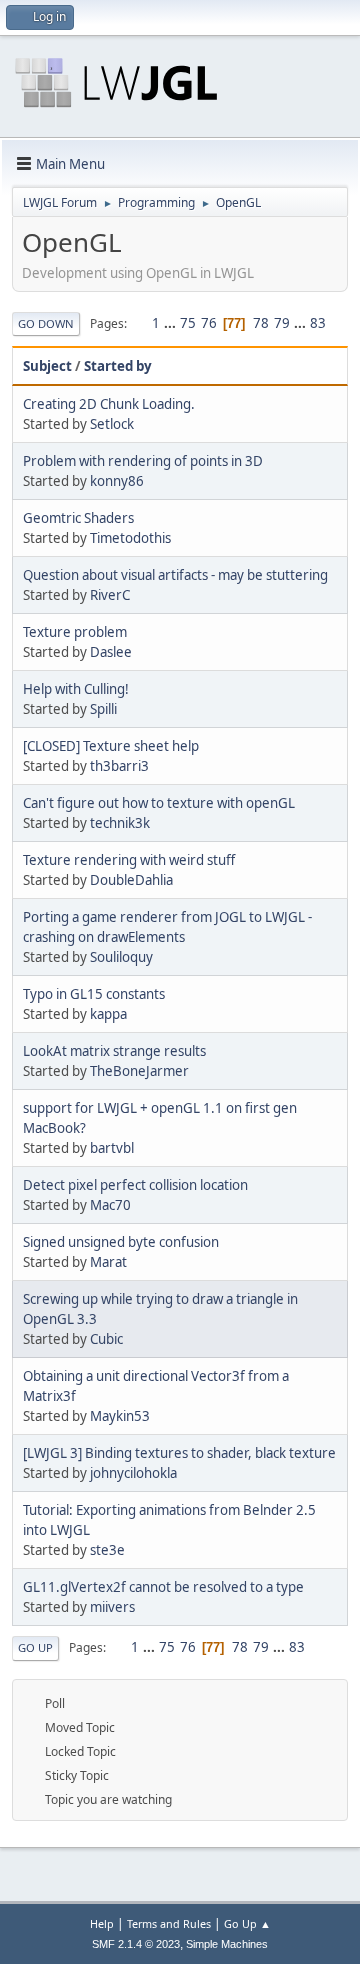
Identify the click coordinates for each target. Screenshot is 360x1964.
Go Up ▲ (247, 1923)
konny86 (117, 481)
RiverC (110, 595)
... (171, 323)
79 (282, 323)
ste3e (107, 1550)
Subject (47, 366)
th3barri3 (119, 766)
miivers (112, 1607)
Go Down (46, 323)
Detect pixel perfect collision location (135, 1185)
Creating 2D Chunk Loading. (109, 404)
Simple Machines (227, 1944)
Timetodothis (130, 538)
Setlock (112, 424)
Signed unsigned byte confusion (121, 1242)
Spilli (103, 709)
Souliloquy (121, 957)
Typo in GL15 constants (94, 994)
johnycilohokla (133, 1473)
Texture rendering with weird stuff (129, 860)
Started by (118, 366)
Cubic (106, 1339)
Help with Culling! (76, 689)
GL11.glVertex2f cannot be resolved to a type (163, 1587)
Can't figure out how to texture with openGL (159, 803)
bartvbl (112, 1148)
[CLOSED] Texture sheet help (111, 746)
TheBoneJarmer (139, 1071)
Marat (108, 1262)
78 (261, 323)
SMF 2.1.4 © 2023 (136, 1944)
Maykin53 (120, 1416)
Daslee (111, 652)
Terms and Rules (169, 1923)
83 (318, 323)
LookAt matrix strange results (114, 1051)
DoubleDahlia (131, 880)
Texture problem (75, 632)
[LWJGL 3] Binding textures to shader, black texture (179, 1453)
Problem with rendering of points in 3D (143, 461)
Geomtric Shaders (78, 518)
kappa (108, 1014)
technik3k (120, 823)
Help (102, 1923)
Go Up (35, 1647)
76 (209, 323)
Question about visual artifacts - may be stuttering (175, 575)
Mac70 (110, 1205)
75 (188, 323)
